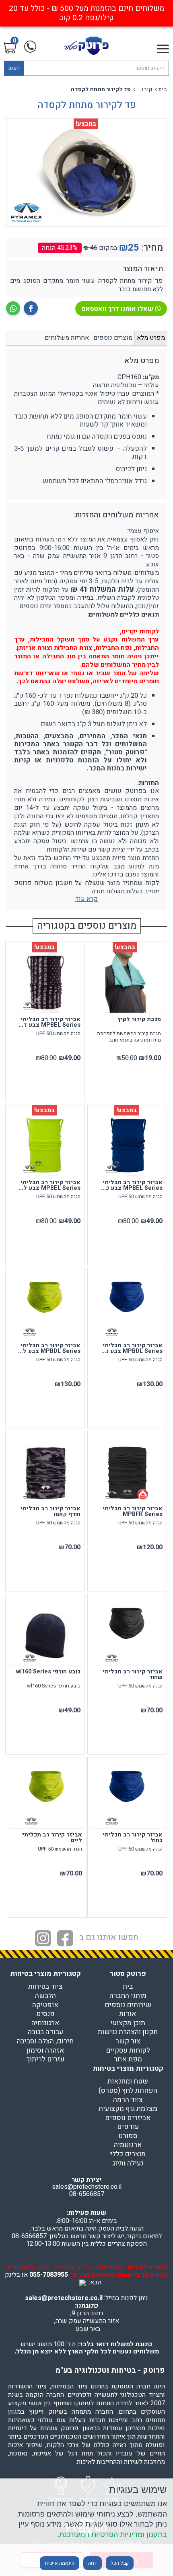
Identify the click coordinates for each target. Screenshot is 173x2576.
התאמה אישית (60, 2563)
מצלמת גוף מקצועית (128, 2109)
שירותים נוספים (128, 2005)
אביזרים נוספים (128, 2118)
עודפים (128, 2127)
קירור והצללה (144, 90)
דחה (93, 2563)
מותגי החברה (128, 1996)
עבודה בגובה (45, 2032)
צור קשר (128, 2041)
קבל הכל (120, 2563)
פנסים (45, 2014)
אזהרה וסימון (45, 2051)
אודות (128, 2014)
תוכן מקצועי (128, 2023)
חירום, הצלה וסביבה (45, 2041)
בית (163, 90)
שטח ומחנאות (128, 2082)
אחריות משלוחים (67, 338)
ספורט (128, 2136)
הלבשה (45, 1996)
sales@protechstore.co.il (64, 2298)
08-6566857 (87, 2194)
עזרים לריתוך (45, 2059)
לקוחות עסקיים (128, 2051)
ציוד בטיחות (45, 1987)
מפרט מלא (151, 338)
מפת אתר (128, 2059)
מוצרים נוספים (113, 338)
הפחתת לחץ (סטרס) (128, 2091)
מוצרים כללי (128, 2154)
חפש (14, 68)
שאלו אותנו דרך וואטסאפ (117, 309)
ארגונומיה (45, 2023)
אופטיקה (45, 2005)
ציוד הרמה (128, 2100)
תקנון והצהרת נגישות (128, 2032)
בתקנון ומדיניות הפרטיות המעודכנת (113, 2534)
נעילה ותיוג (128, 2163)
